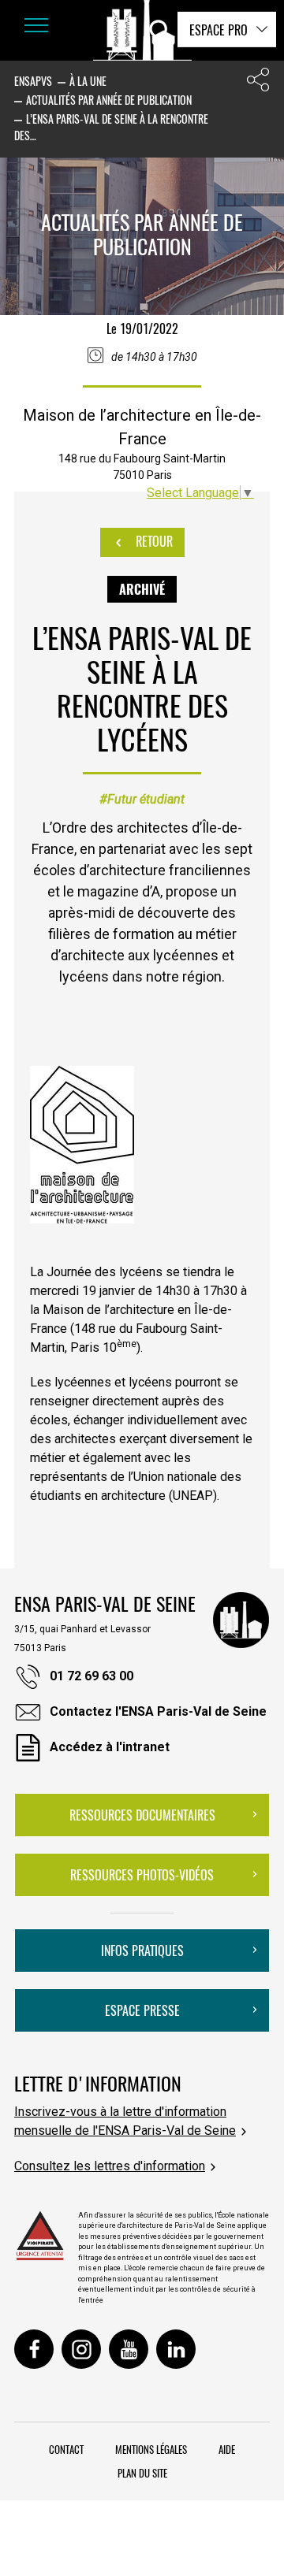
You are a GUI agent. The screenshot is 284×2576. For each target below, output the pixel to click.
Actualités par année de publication (109, 100)
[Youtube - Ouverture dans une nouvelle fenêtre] (129, 2349)
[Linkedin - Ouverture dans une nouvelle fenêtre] (176, 2349)
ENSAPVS (33, 81)
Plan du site (142, 2473)
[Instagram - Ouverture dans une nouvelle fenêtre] (81, 2349)
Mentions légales (151, 2449)
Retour (153, 541)
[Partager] (258, 83)
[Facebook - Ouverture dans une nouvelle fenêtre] (34, 2349)
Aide (227, 2449)
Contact (66, 2449)
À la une (88, 81)
